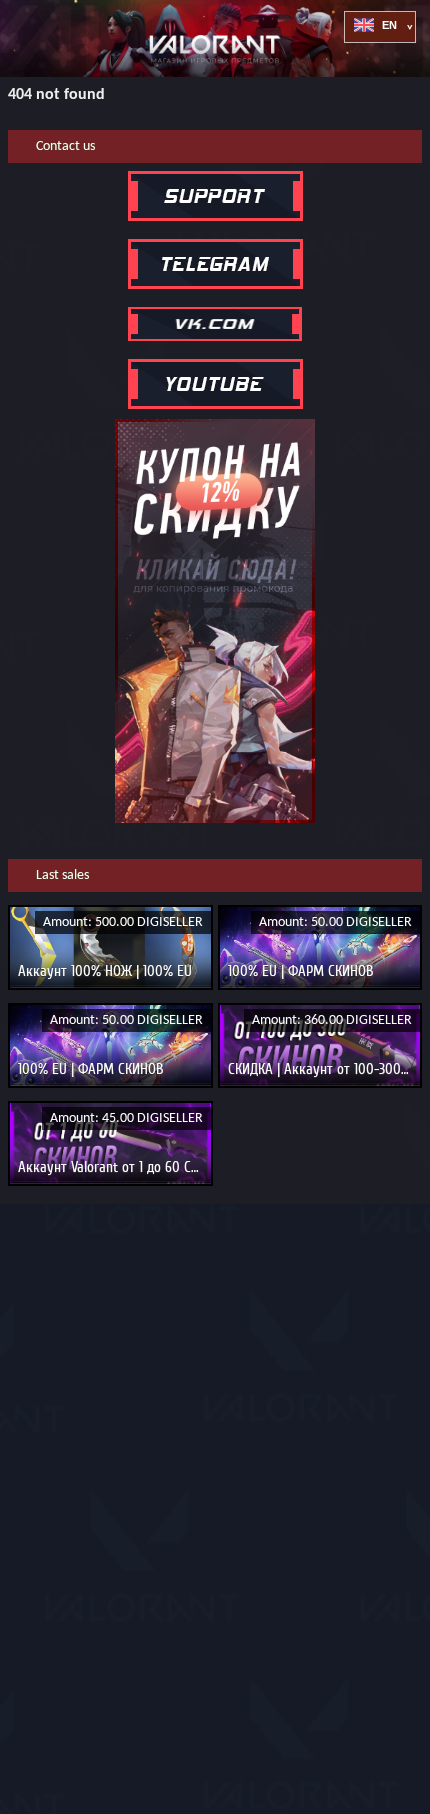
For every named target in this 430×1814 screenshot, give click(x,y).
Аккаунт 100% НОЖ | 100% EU (105, 971)
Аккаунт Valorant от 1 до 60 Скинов (122, 1167)
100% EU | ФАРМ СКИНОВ (301, 971)
